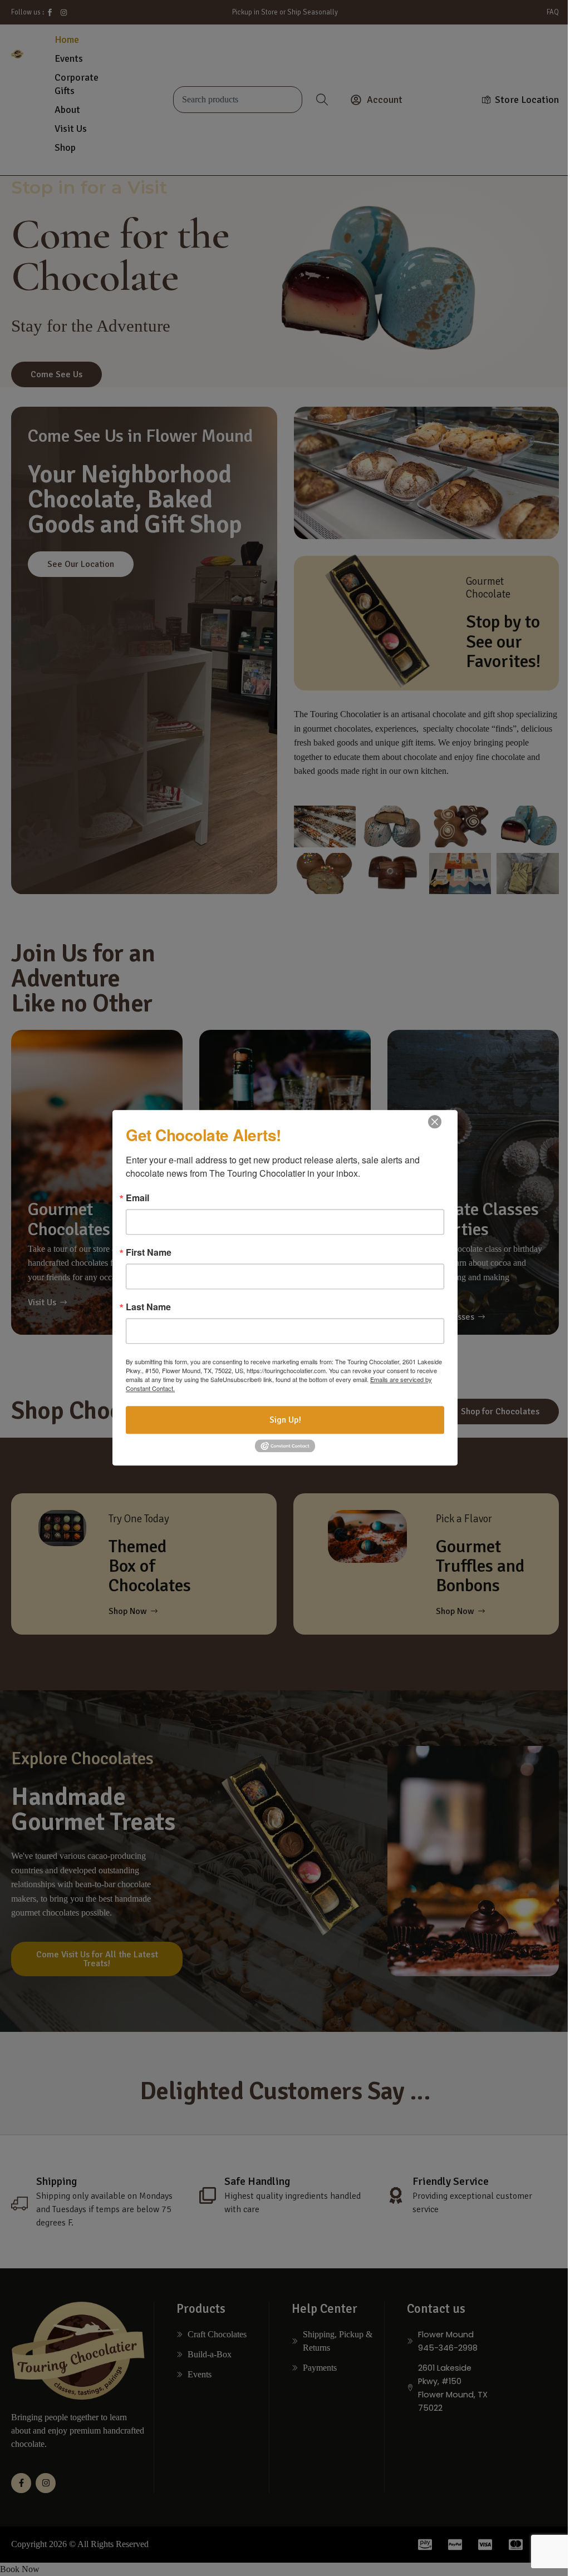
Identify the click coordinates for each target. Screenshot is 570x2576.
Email (137, 1198)
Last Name (148, 1307)
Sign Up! (285, 1420)
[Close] (435, 1122)
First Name (149, 1252)
